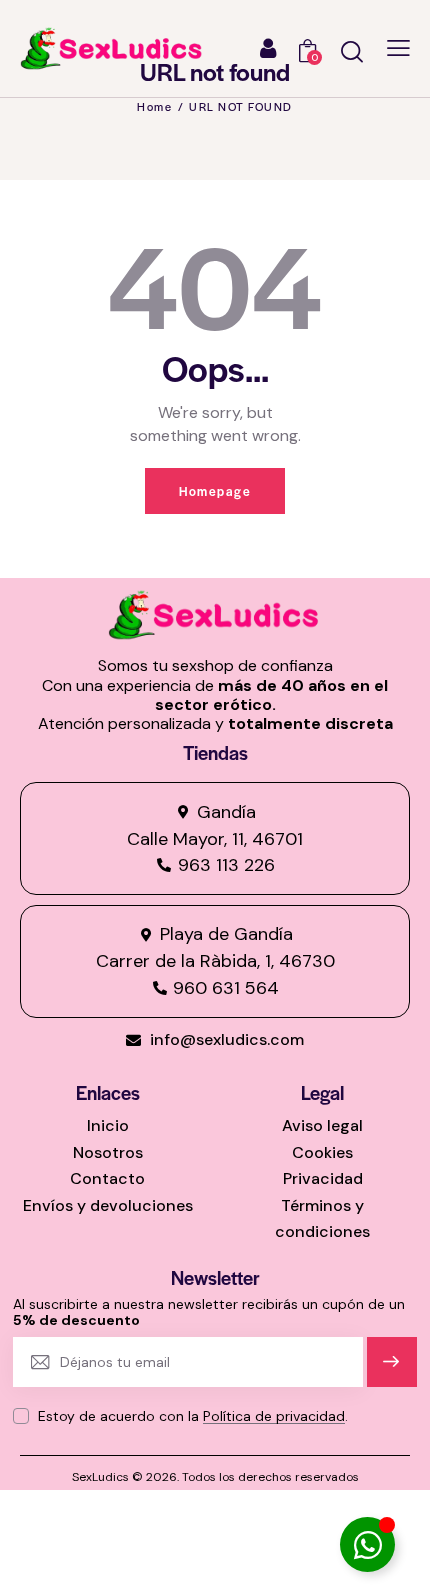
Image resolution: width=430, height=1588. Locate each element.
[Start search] (352, 51)
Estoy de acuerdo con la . (193, 1416)
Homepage (215, 491)
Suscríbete (392, 1370)
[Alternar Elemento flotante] (367, 1544)
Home (154, 106)
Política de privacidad (274, 1416)
